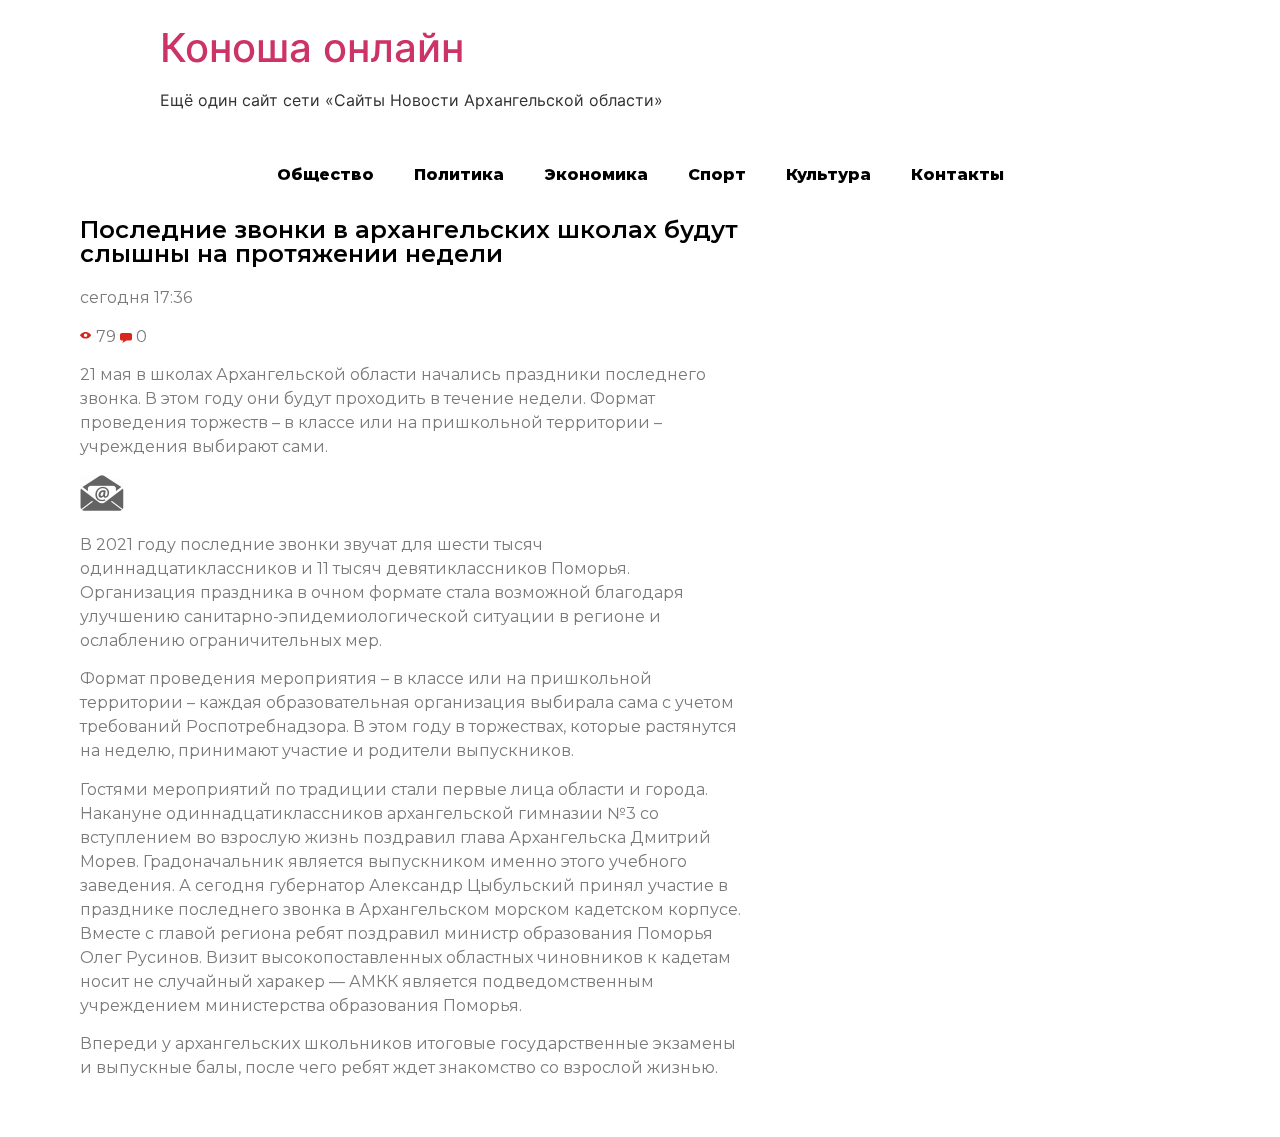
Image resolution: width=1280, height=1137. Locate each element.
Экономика (596, 174)
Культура (828, 174)
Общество (325, 174)
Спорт (717, 174)
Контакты (957, 174)
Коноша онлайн (312, 47)
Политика (459, 174)
